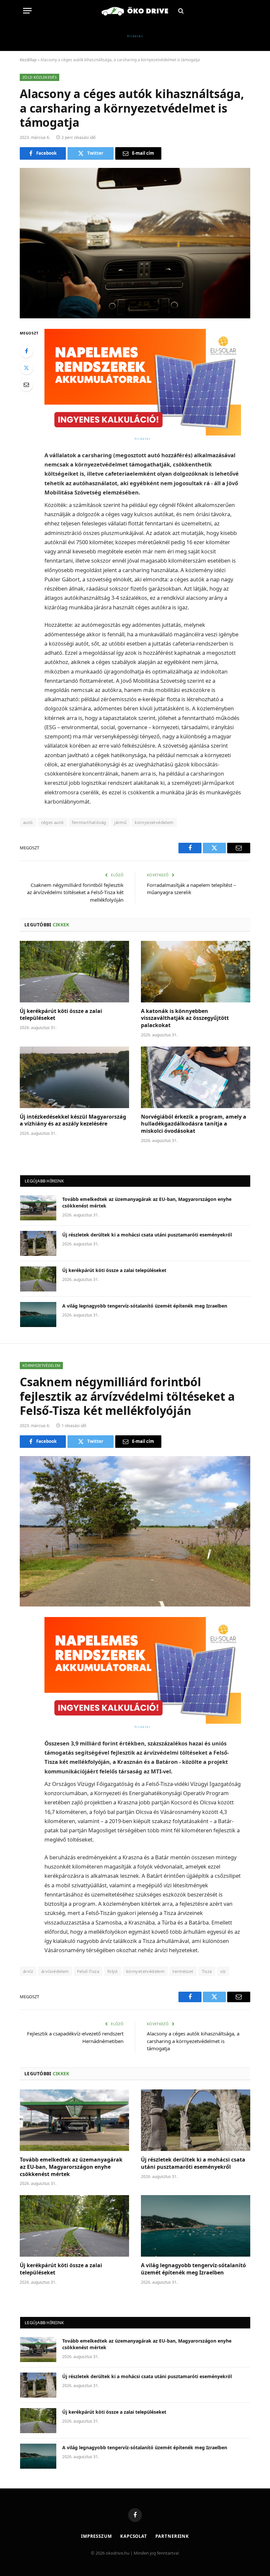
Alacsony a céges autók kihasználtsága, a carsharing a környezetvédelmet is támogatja (193, 2041)
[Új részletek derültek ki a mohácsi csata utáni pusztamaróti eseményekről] (38, 1243)
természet (183, 1971)
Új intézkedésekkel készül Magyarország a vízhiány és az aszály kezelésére (73, 1120)
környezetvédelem (154, 822)
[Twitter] (26, 368)
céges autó (53, 822)
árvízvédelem (55, 1971)
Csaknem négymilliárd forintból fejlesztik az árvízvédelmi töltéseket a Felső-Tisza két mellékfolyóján (75, 892)
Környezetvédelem (41, 1365)
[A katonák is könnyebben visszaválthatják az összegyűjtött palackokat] (196, 972)
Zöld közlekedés (40, 77)
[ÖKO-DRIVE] (135, 11)
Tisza (207, 1971)
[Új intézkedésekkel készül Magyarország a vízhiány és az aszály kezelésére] (74, 1077)
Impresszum (96, 2536)
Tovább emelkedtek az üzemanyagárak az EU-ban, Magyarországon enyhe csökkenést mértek (147, 1202)
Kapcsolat (134, 2536)
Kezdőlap (28, 60)
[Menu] (27, 11)
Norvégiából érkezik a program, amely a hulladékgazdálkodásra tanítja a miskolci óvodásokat (194, 1124)
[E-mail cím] (26, 385)
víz (223, 1971)
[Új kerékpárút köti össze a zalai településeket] (74, 972)
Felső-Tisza (88, 1971)
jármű (120, 822)
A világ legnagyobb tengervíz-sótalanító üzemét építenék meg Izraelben (145, 1306)
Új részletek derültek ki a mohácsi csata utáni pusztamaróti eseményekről (147, 1235)
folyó (113, 1971)
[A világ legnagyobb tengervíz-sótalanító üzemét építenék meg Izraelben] (38, 1315)
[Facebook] (26, 351)
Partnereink (172, 2536)
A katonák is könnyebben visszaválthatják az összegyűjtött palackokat (185, 1018)
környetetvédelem (145, 1971)
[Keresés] (180, 11)
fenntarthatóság (89, 822)
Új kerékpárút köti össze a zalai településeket (61, 1015)
